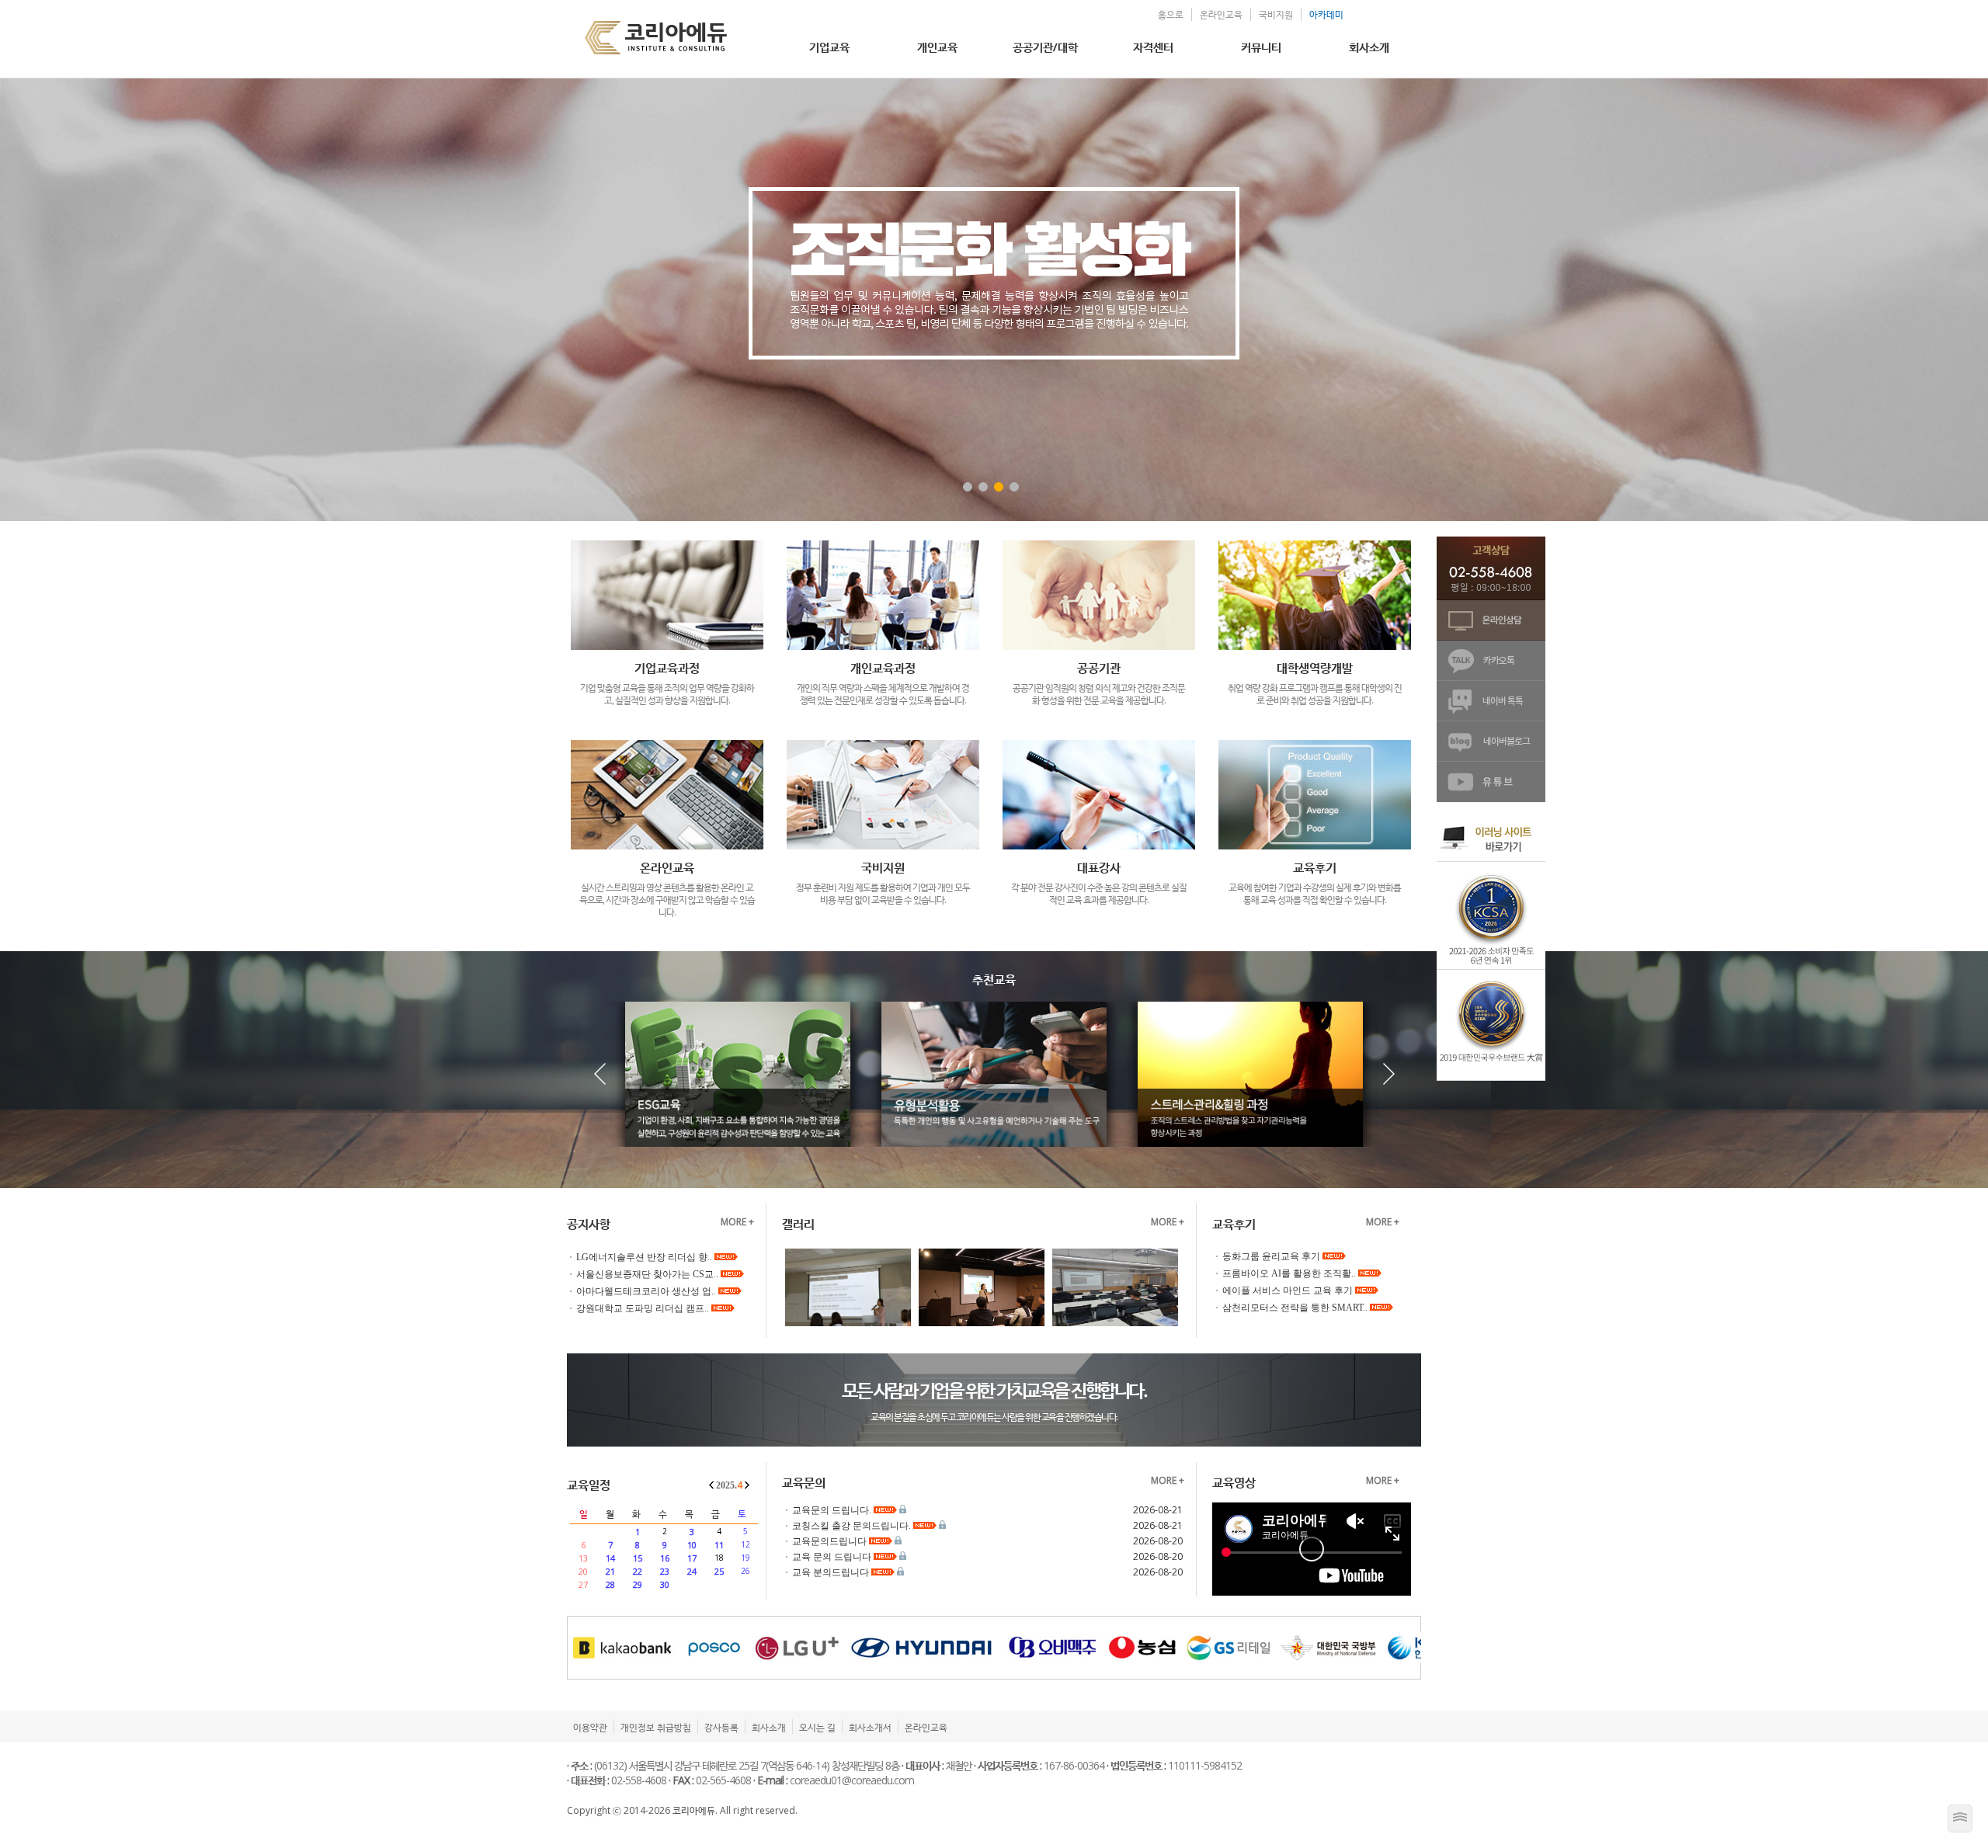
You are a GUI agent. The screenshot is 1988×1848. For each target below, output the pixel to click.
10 (692, 1545)
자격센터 (1153, 47)
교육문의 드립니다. (833, 1510)
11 (719, 1545)
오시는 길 (817, 1727)
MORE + (737, 1222)
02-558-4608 (639, 1780)
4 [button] (1014, 487)
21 (610, 1571)
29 (638, 1584)
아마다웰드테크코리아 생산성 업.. (647, 1291)
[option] (994, 300)
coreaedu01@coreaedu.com (852, 1780)
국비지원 (1276, 14)
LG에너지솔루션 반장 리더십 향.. (645, 1257)
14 (610, 1558)
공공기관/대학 (1045, 47)
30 (665, 1584)
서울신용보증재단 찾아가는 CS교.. (648, 1274)
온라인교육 (1221, 14)
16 (665, 1558)
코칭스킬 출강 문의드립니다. (853, 1526)
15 (638, 1558)
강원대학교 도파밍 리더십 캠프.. (644, 1308)
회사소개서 (870, 1727)
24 (692, 1571)
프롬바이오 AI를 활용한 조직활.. (1290, 1273)
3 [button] (999, 487)
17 (692, 1558)
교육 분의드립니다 (832, 1572)
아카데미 (1326, 14)
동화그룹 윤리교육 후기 (1272, 1256)
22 (638, 1571)
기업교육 (829, 47)
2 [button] (983, 487)
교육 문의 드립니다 (833, 1557)
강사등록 (721, 1727)
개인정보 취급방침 (656, 1727)
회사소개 (1369, 47)
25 (719, 1571)
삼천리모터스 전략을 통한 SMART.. (1296, 1308)
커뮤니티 (1261, 47)
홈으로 (1171, 14)
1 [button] (968, 487)
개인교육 (937, 47)
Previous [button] (159, 300)
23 (665, 1571)
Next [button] (1829, 300)
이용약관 (590, 1727)
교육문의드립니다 (831, 1541)
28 (610, 1584)
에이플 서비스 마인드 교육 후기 (1289, 1290)
